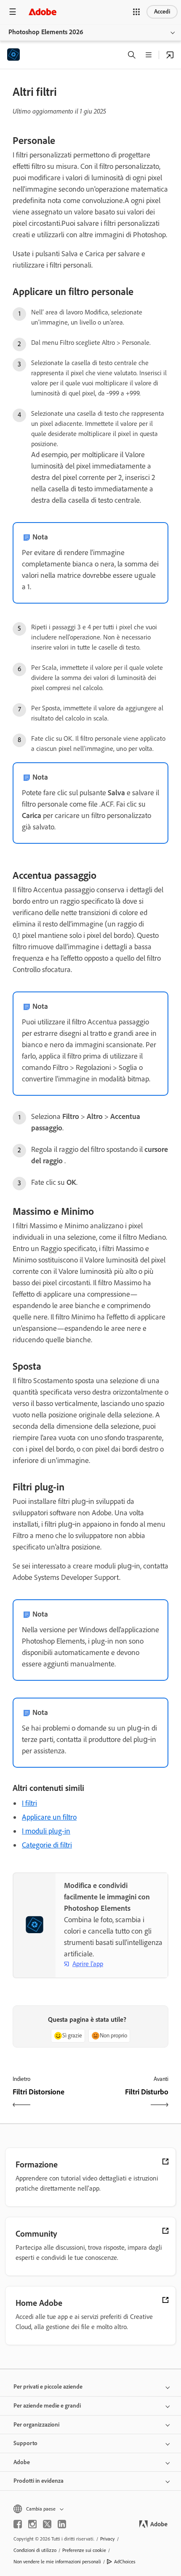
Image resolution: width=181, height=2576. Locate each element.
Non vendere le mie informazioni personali (57, 2562)
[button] (136, 12)
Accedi (162, 12)
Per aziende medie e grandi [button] (47, 2406)
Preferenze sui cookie (84, 2550)
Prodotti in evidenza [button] (39, 2481)
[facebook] (18, 2524)
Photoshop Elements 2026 (46, 32)
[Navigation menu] (13, 12)
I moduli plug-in (46, 1831)
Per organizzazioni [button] (36, 2425)
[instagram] (32, 2524)
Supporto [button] (25, 2443)
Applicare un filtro (49, 1817)
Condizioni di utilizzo (35, 2550)
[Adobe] (43, 12)
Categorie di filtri (47, 1845)
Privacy (108, 2539)
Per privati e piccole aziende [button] (48, 2387)
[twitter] (47, 2524)
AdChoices (125, 2562)
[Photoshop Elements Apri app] (170, 55)
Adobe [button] (22, 2462)
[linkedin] (62, 2524)
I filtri (29, 1803)
